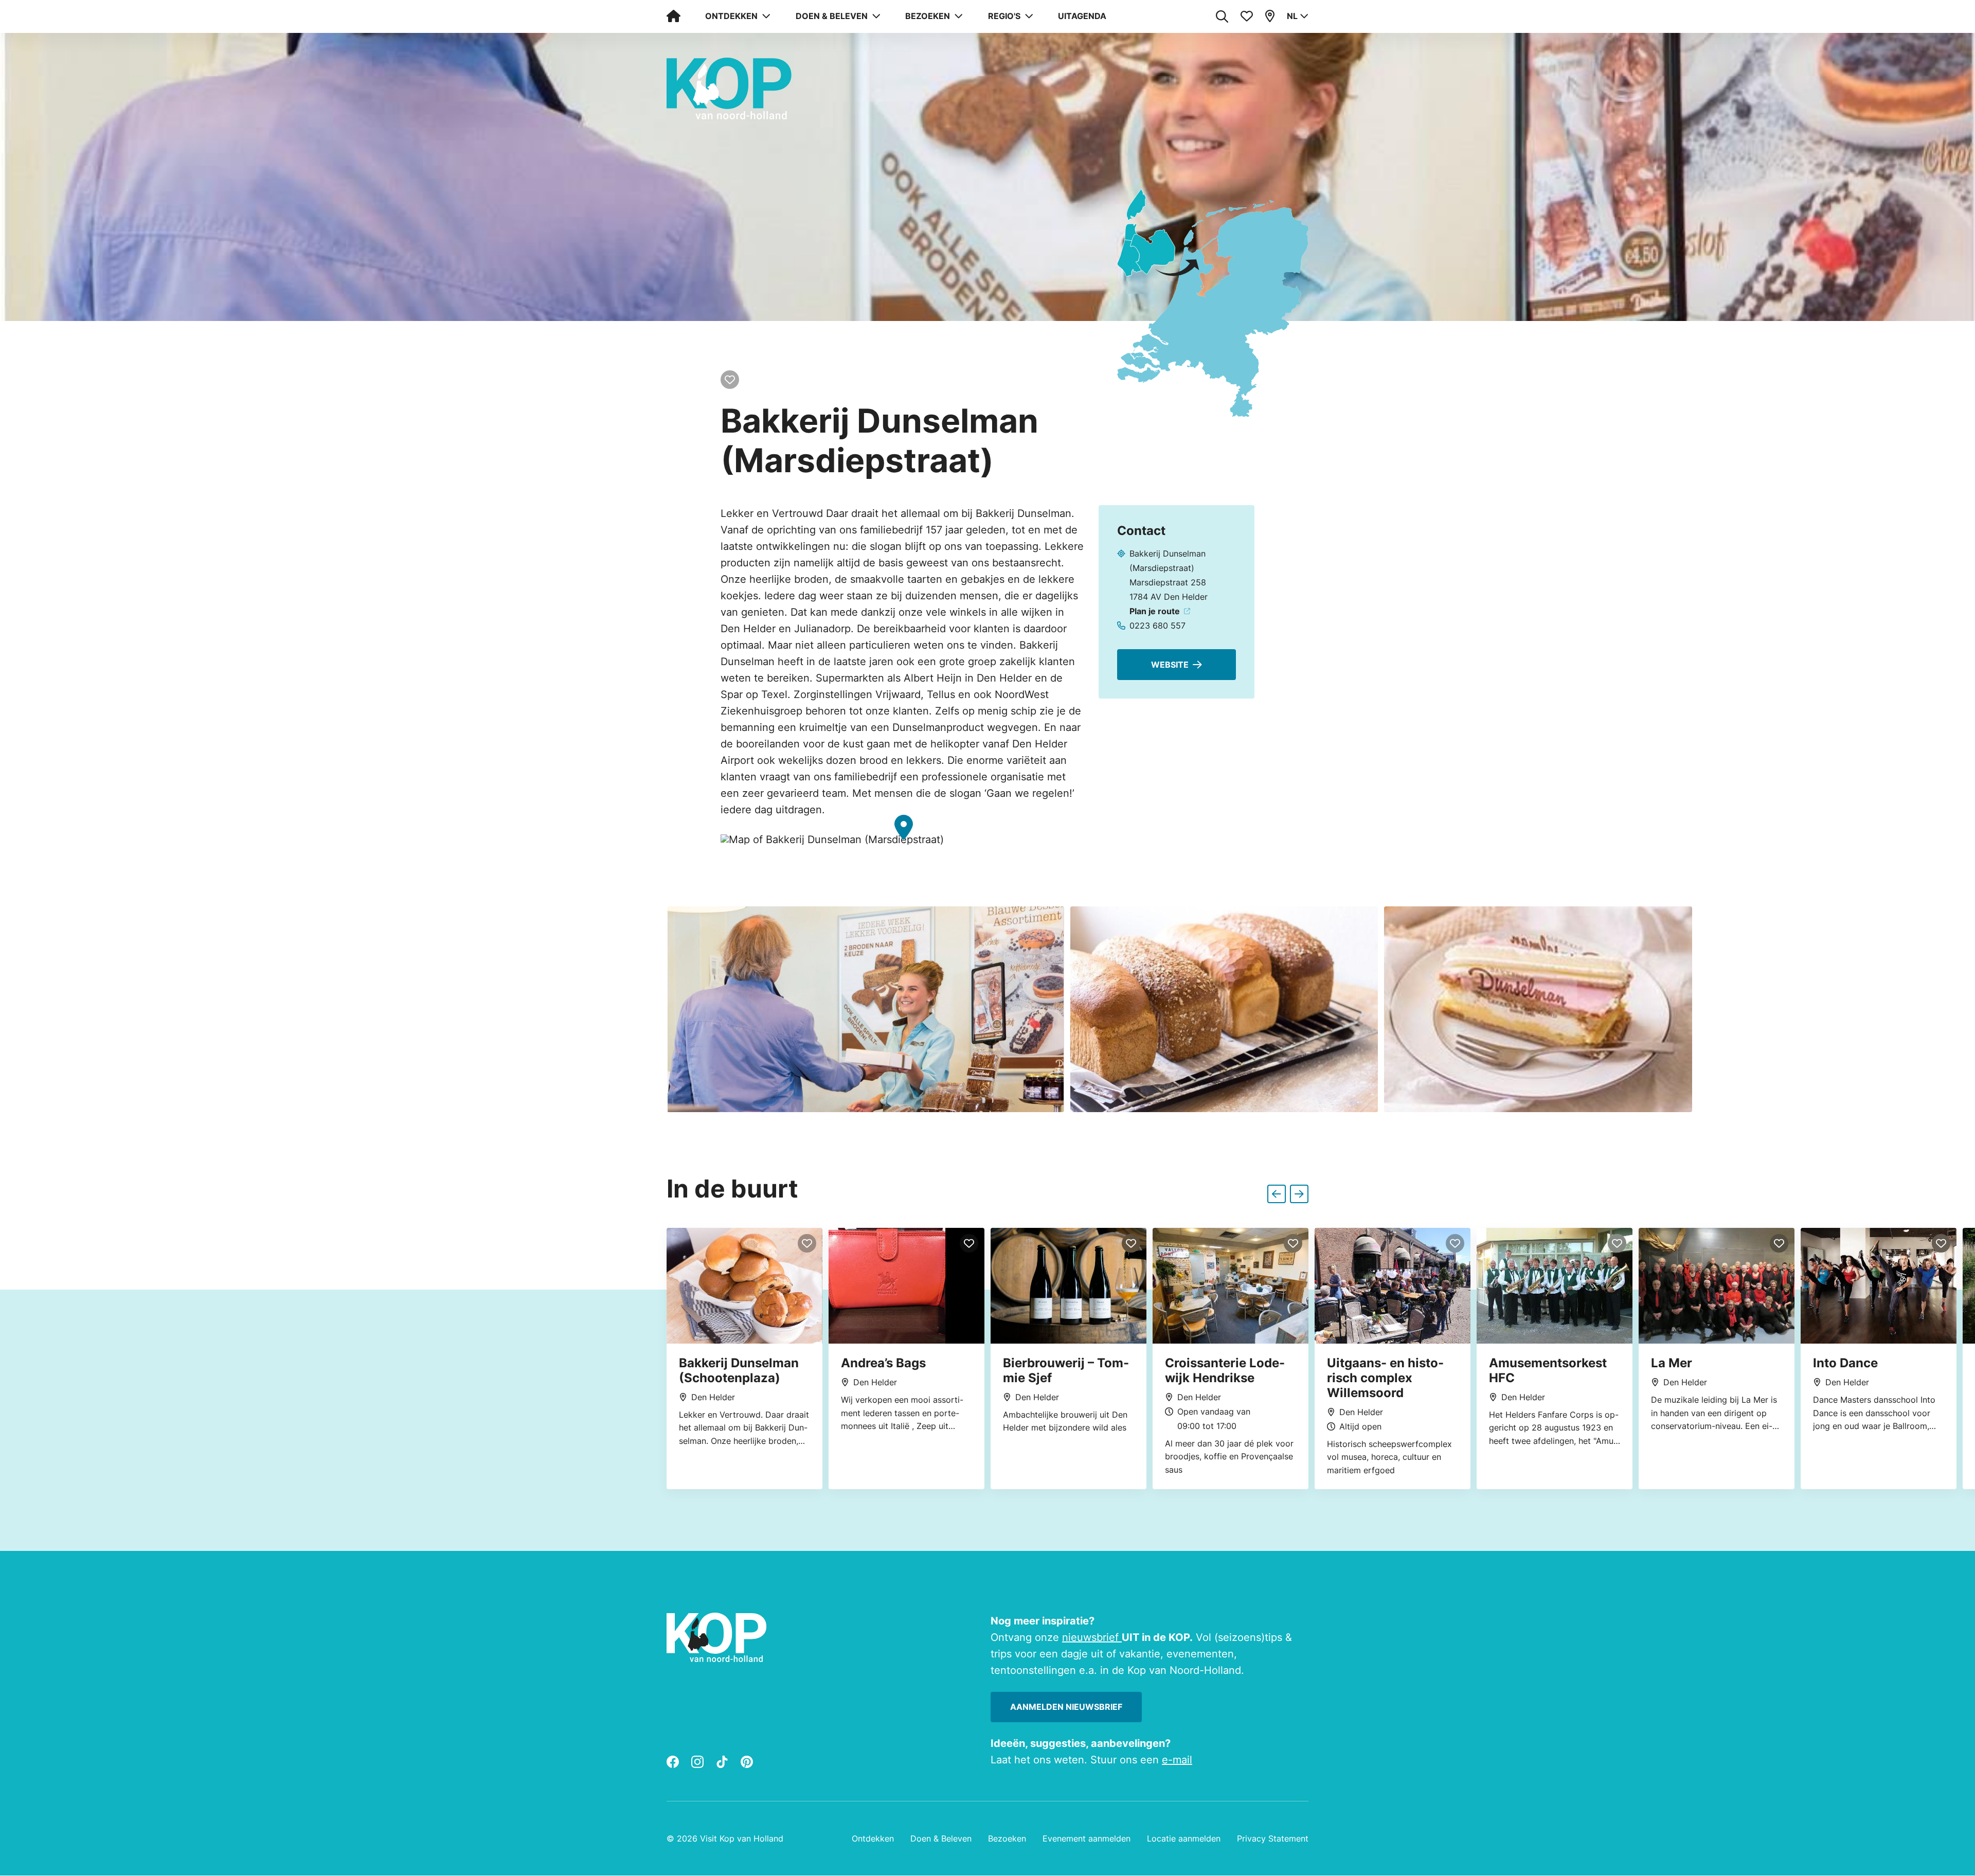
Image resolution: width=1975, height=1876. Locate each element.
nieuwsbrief (1092, 1637)
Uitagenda (1082, 16)
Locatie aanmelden (1184, 1839)
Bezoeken (1007, 1839)
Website (1170, 665)
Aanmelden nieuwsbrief (1066, 1707)
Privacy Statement (1273, 1839)
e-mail (1177, 1760)
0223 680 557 (1157, 626)
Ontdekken (873, 1839)
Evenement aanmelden (1087, 1839)
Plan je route (1155, 611)
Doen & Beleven (941, 1839)
